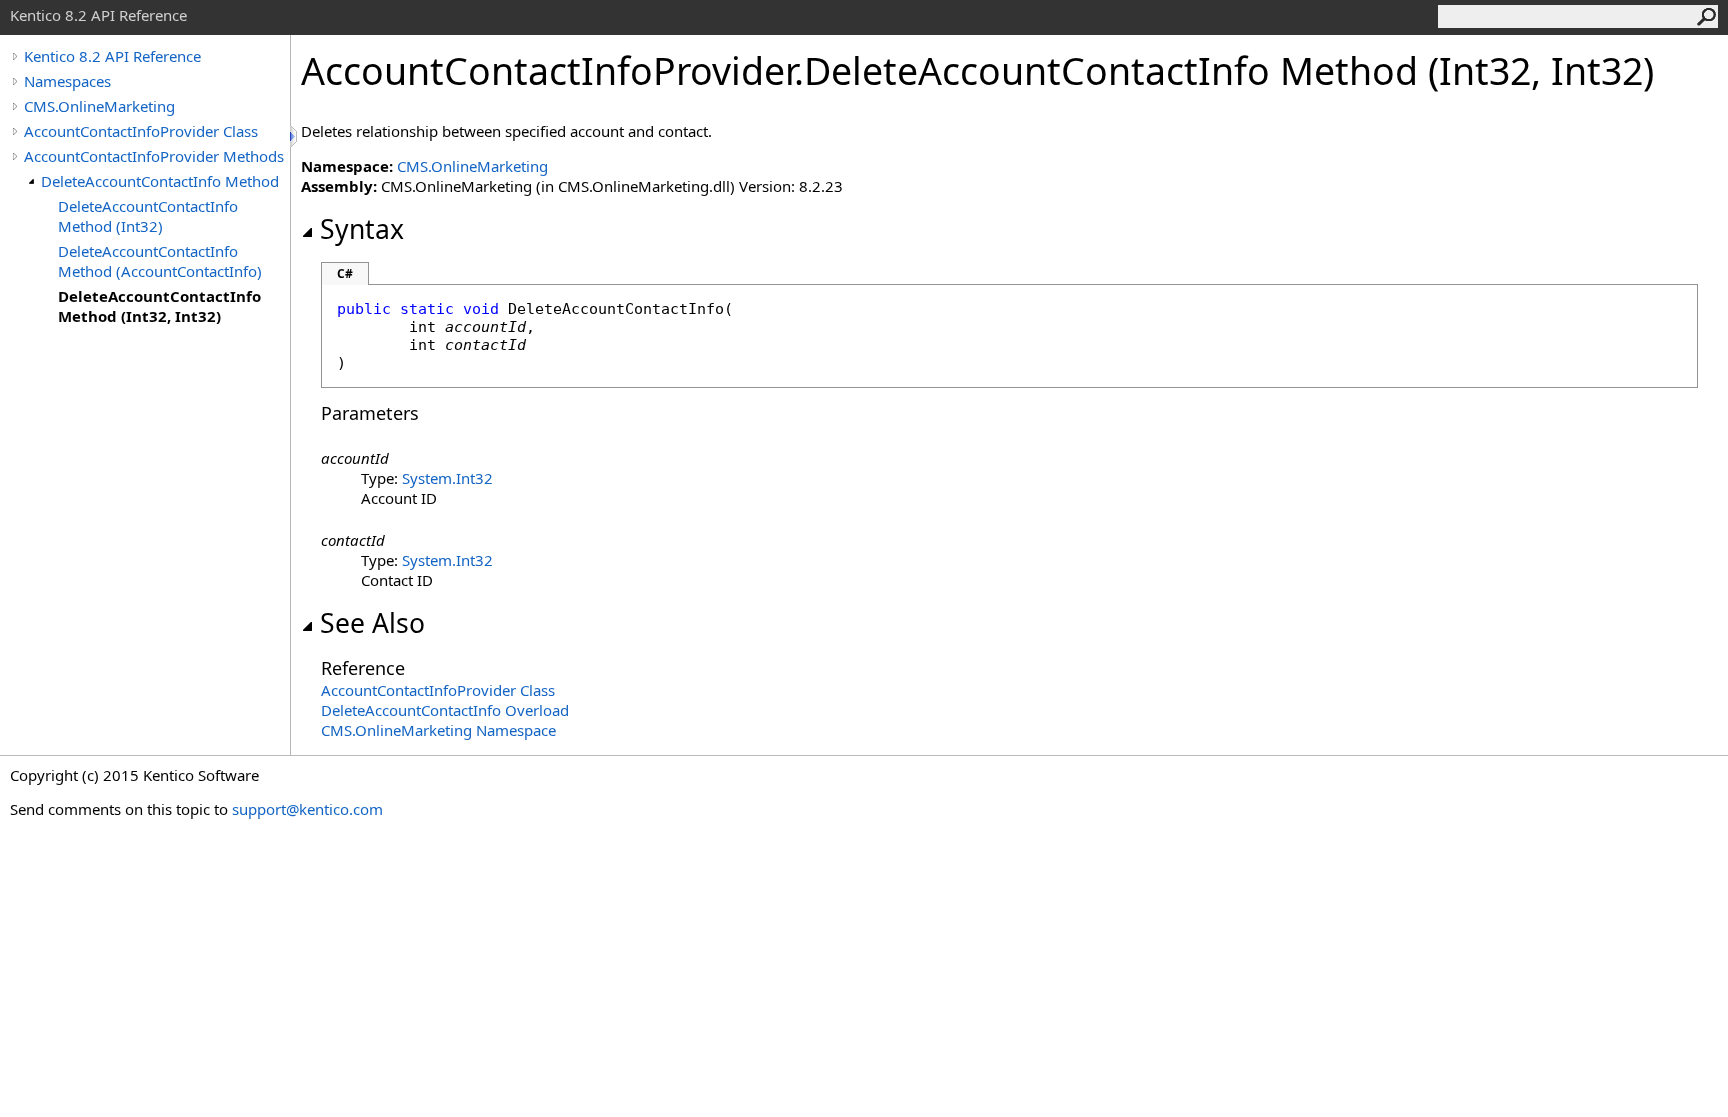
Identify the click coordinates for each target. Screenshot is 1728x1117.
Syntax (362, 229)
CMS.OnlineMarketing (99, 106)
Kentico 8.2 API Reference (112, 56)
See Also (372, 623)
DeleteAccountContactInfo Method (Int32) (148, 216)
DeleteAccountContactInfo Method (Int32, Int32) (159, 306)
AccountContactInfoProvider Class (141, 131)
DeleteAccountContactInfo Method (160, 181)
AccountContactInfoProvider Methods (154, 156)
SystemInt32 (447, 478)
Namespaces (67, 81)
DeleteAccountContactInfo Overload (445, 710)
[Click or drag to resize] (295, 136)
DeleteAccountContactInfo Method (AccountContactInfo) (160, 261)
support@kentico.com (307, 809)
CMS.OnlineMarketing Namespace (438, 730)
